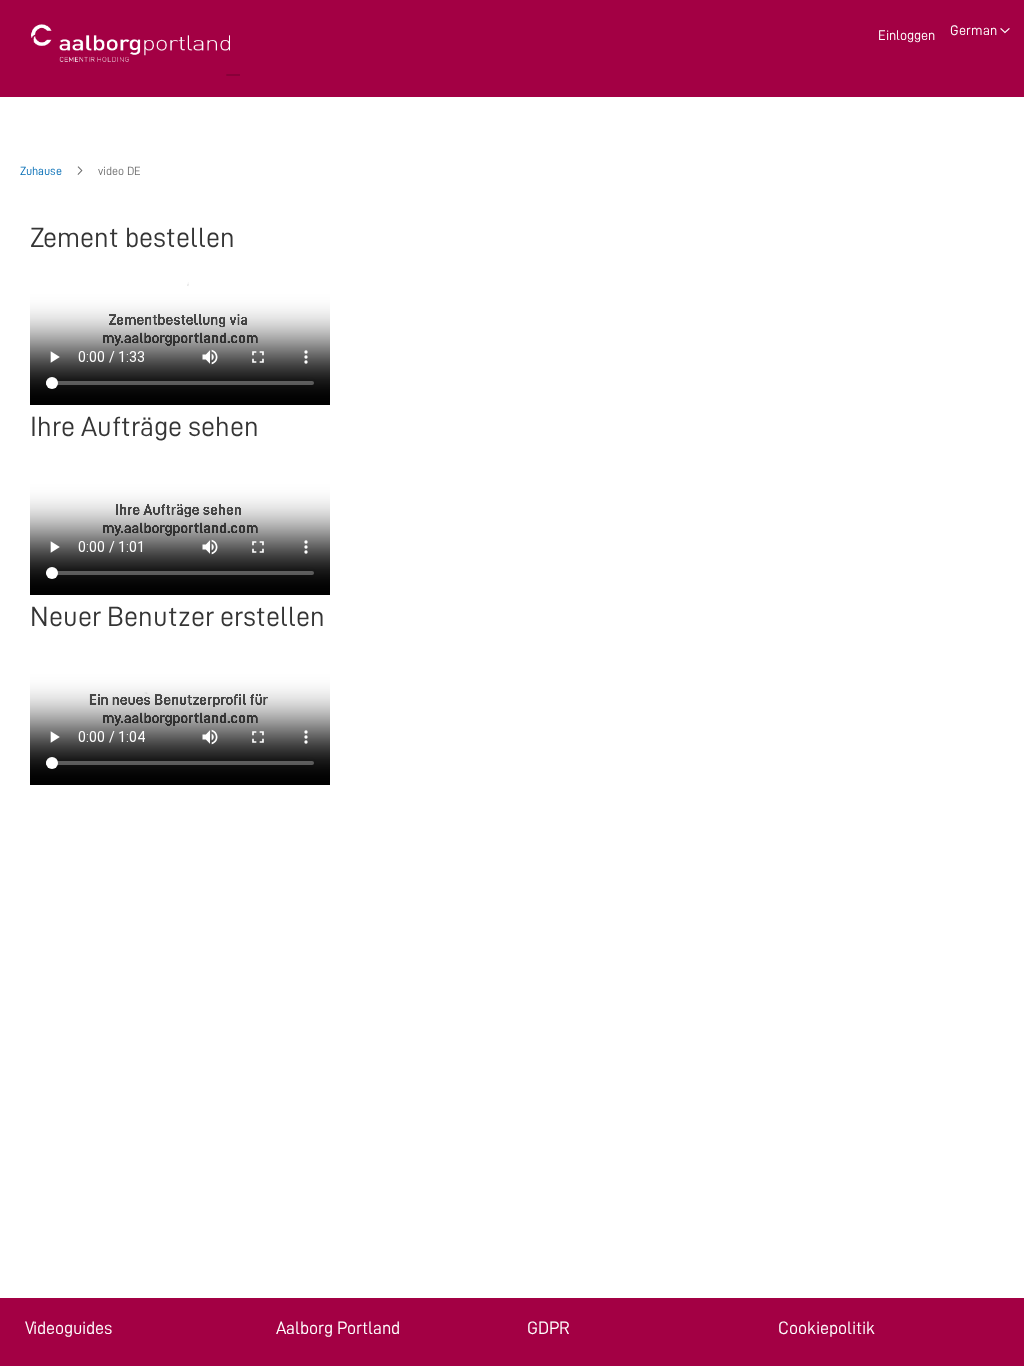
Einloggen (906, 35)
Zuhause (42, 171)
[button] (980, 31)
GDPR (548, 1328)
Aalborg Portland (338, 1328)
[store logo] (130, 44)
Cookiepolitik (826, 1328)
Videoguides (68, 1328)
